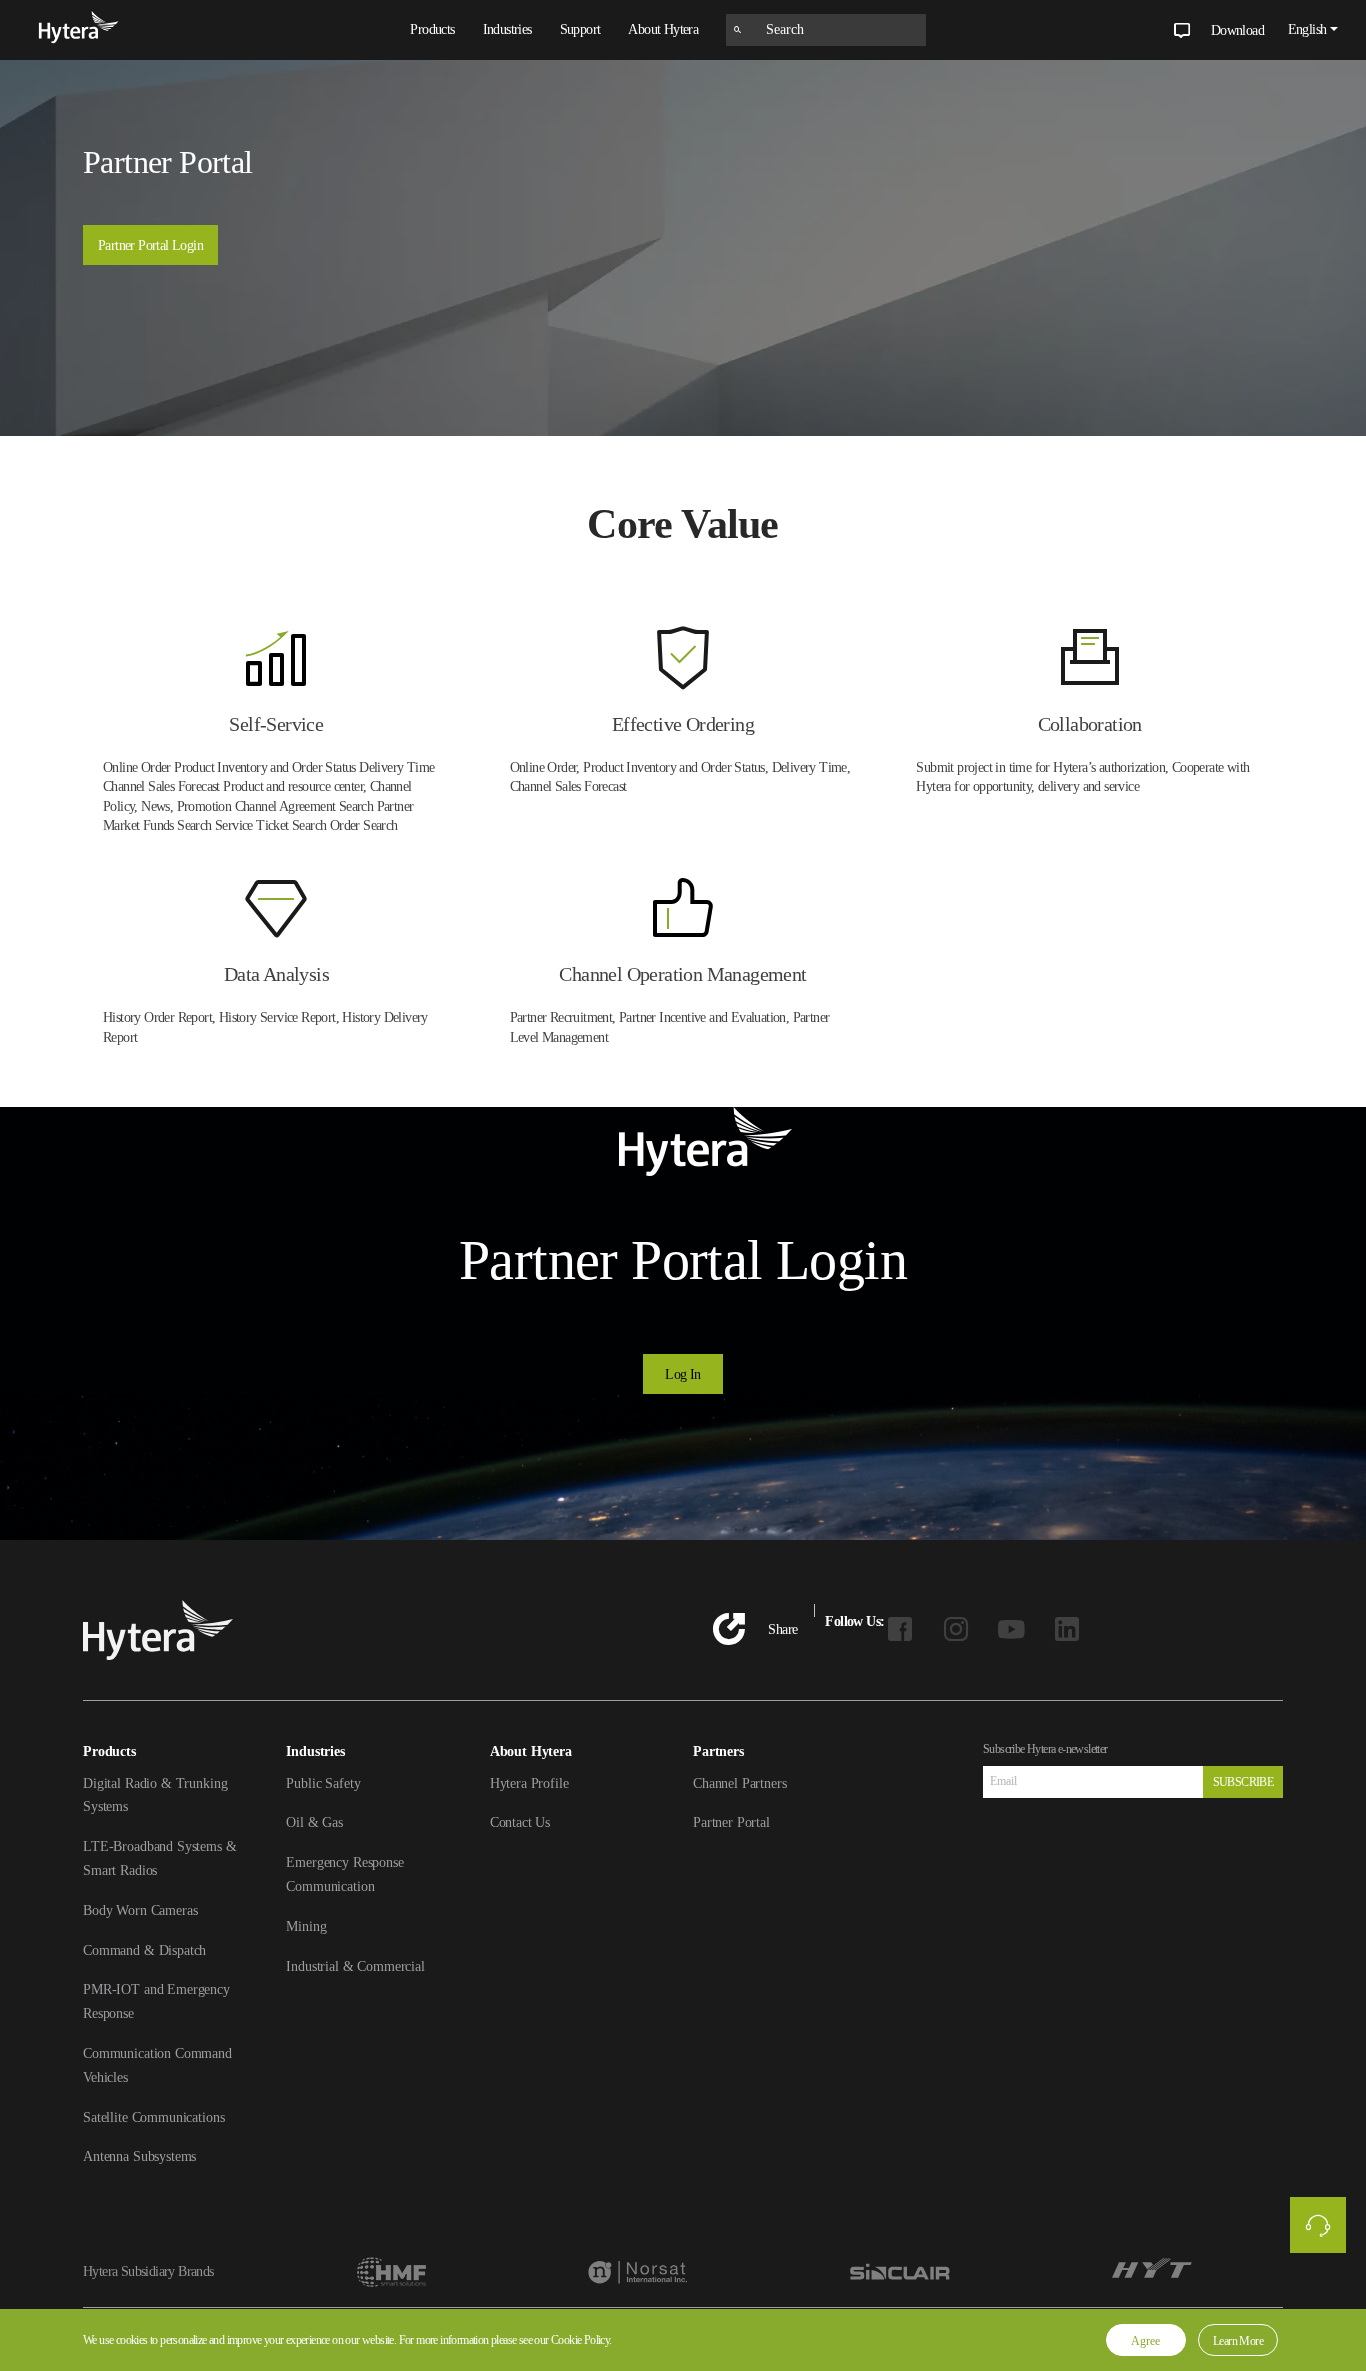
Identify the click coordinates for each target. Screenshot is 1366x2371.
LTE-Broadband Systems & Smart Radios (160, 1858)
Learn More (1238, 2341)
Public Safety (323, 1783)
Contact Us (520, 1822)
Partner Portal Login (150, 245)
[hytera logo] (79, 30)
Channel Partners (740, 1783)
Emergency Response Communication (344, 1874)
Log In (682, 1374)
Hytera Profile (529, 1783)
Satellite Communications (153, 2117)
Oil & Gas (314, 1822)
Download (1237, 30)
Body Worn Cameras (140, 1910)
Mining (306, 1926)
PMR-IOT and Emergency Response (156, 2001)
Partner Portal (731, 1822)
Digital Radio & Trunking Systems (155, 1795)
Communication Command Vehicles (157, 2065)
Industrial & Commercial (355, 1966)
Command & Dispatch (144, 1950)
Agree (1145, 2341)
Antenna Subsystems (139, 2156)
